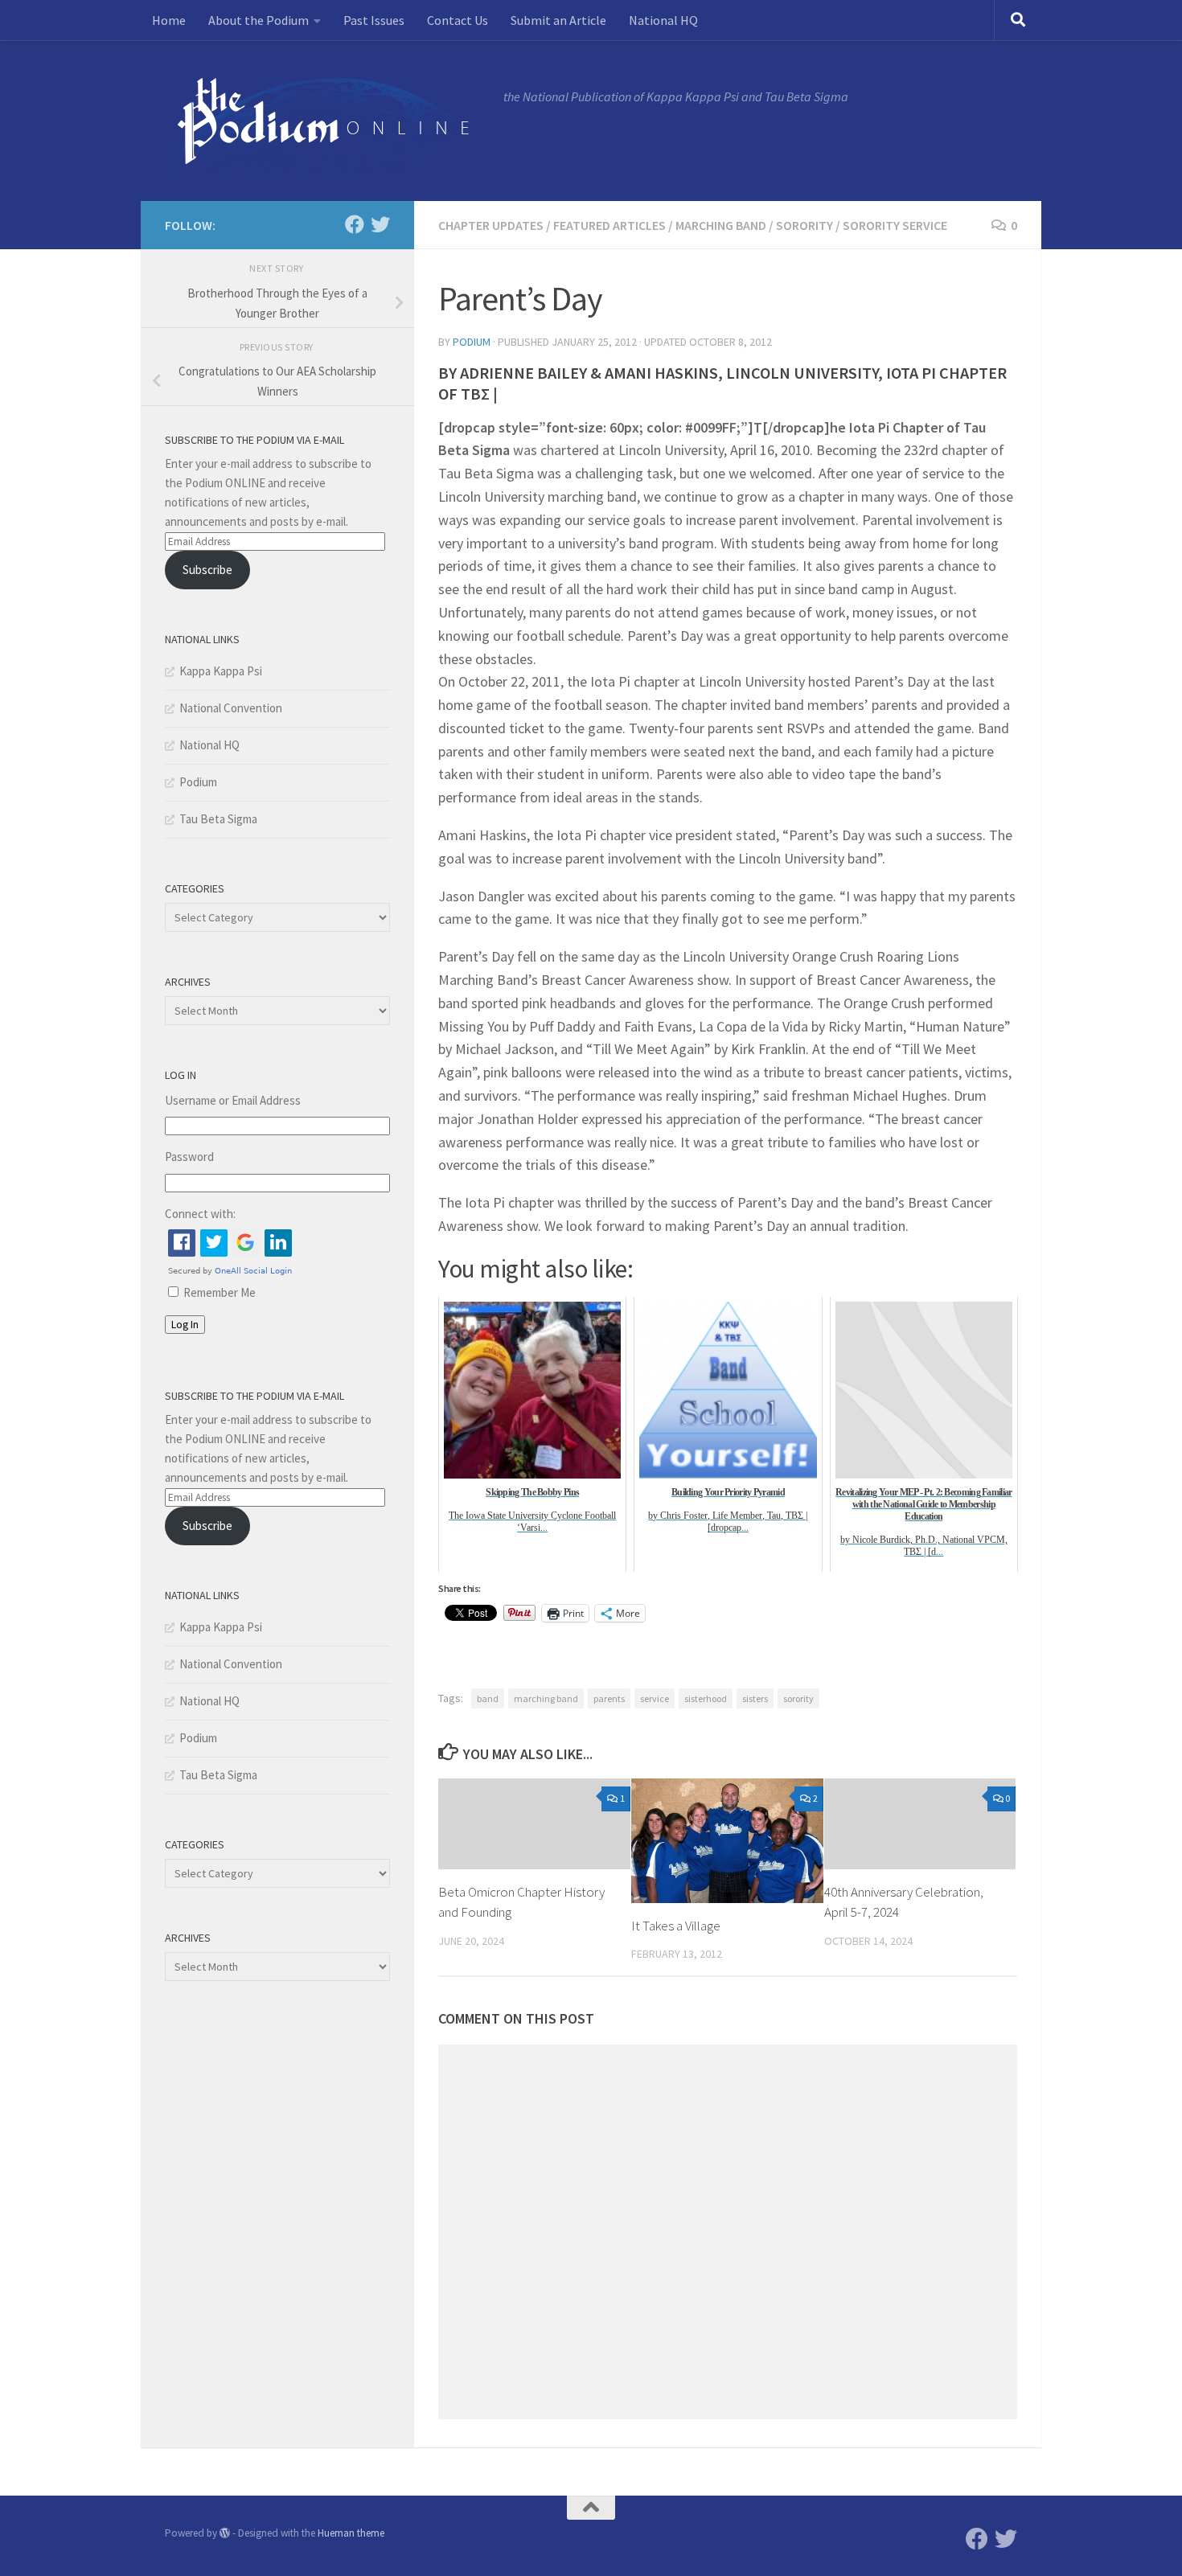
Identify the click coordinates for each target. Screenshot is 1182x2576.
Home (169, 20)
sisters (755, 1698)
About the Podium (259, 20)
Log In (185, 1325)
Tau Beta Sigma (218, 819)
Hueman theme (351, 2533)
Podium (472, 342)
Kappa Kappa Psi (221, 671)
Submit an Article (558, 20)
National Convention (231, 708)
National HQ (663, 20)
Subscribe (207, 570)
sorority (798, 1698)
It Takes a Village (676, 1926)
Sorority (804, 225)
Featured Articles (609, 225)
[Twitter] (380, 224)
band (488, 1698)
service (655, 1698)
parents (609, 1698)
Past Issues (374, 20)
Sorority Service (895, 225)
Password (189, 1157)
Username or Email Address (233, 1100)
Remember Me (220, 1292)
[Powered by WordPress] (225, 2533)
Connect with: (200, 1214)
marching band (546, 1698)
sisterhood (706, 1698)
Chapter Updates (491, 225)
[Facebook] (355, 224)
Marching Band (721, 225)
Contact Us (458, 20)
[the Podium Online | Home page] (326, 121)
